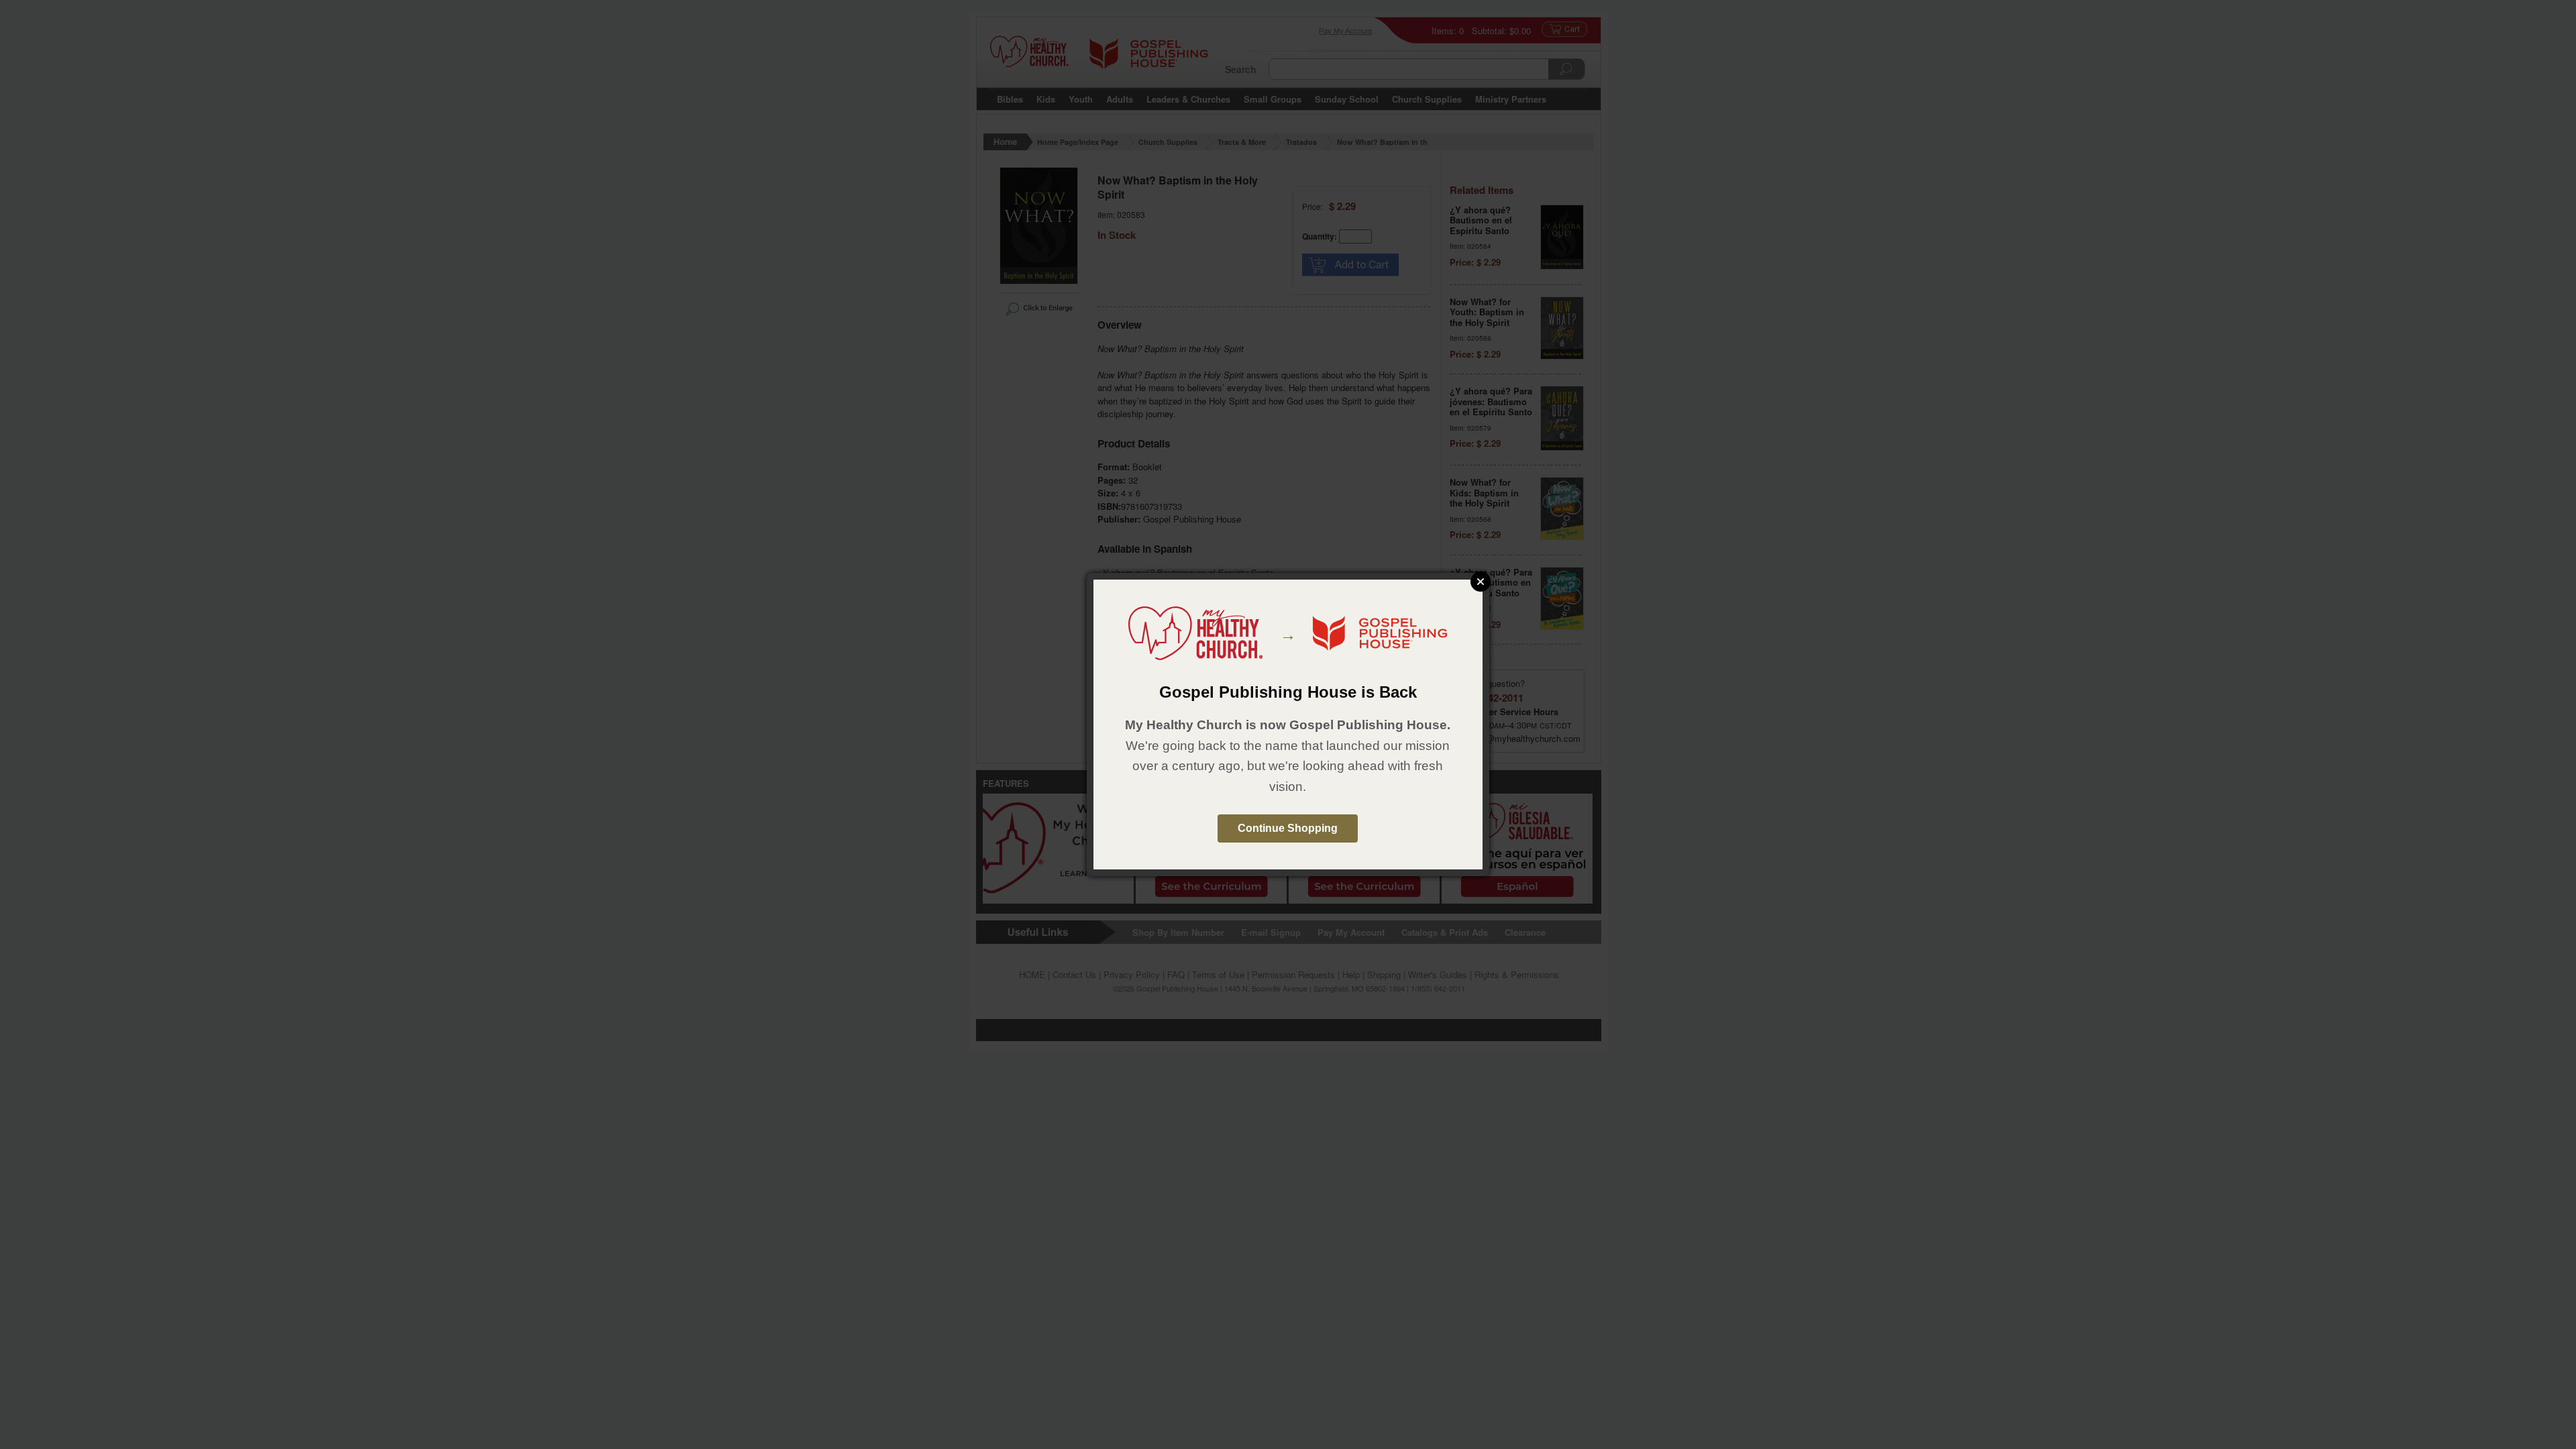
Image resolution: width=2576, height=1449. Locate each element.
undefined (1481, 582)
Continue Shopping (1288, 828)
